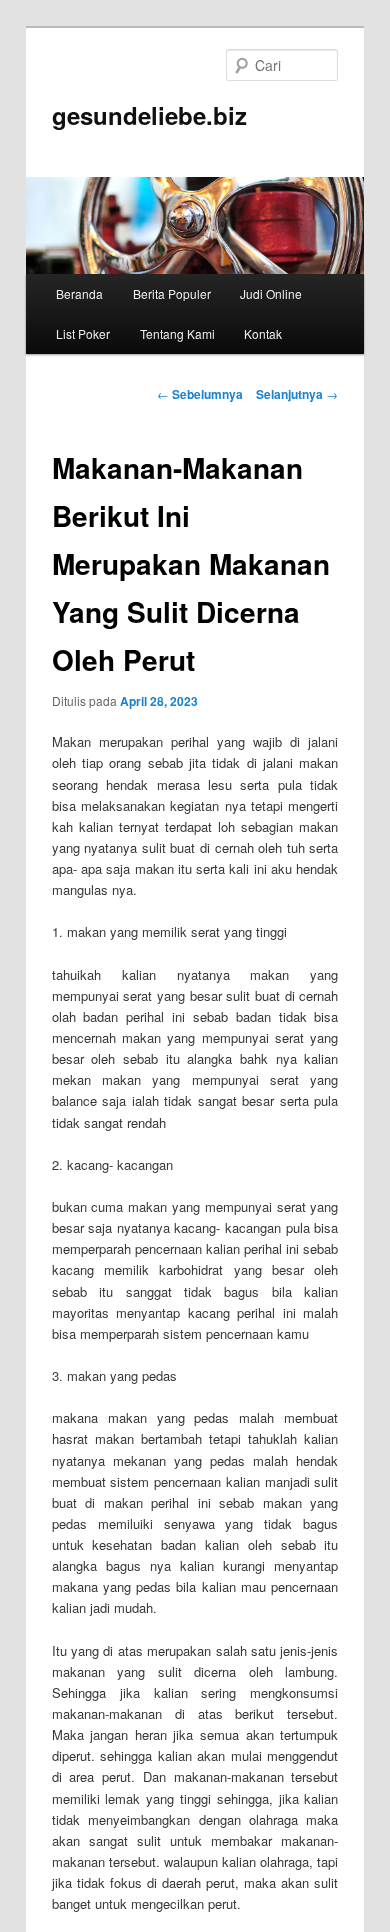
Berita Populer (172, 293)
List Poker (83, 333)
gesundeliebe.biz (149, 115)
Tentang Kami (177, 333)
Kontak (263, 333)
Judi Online (271, 293)
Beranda (79, 293)
